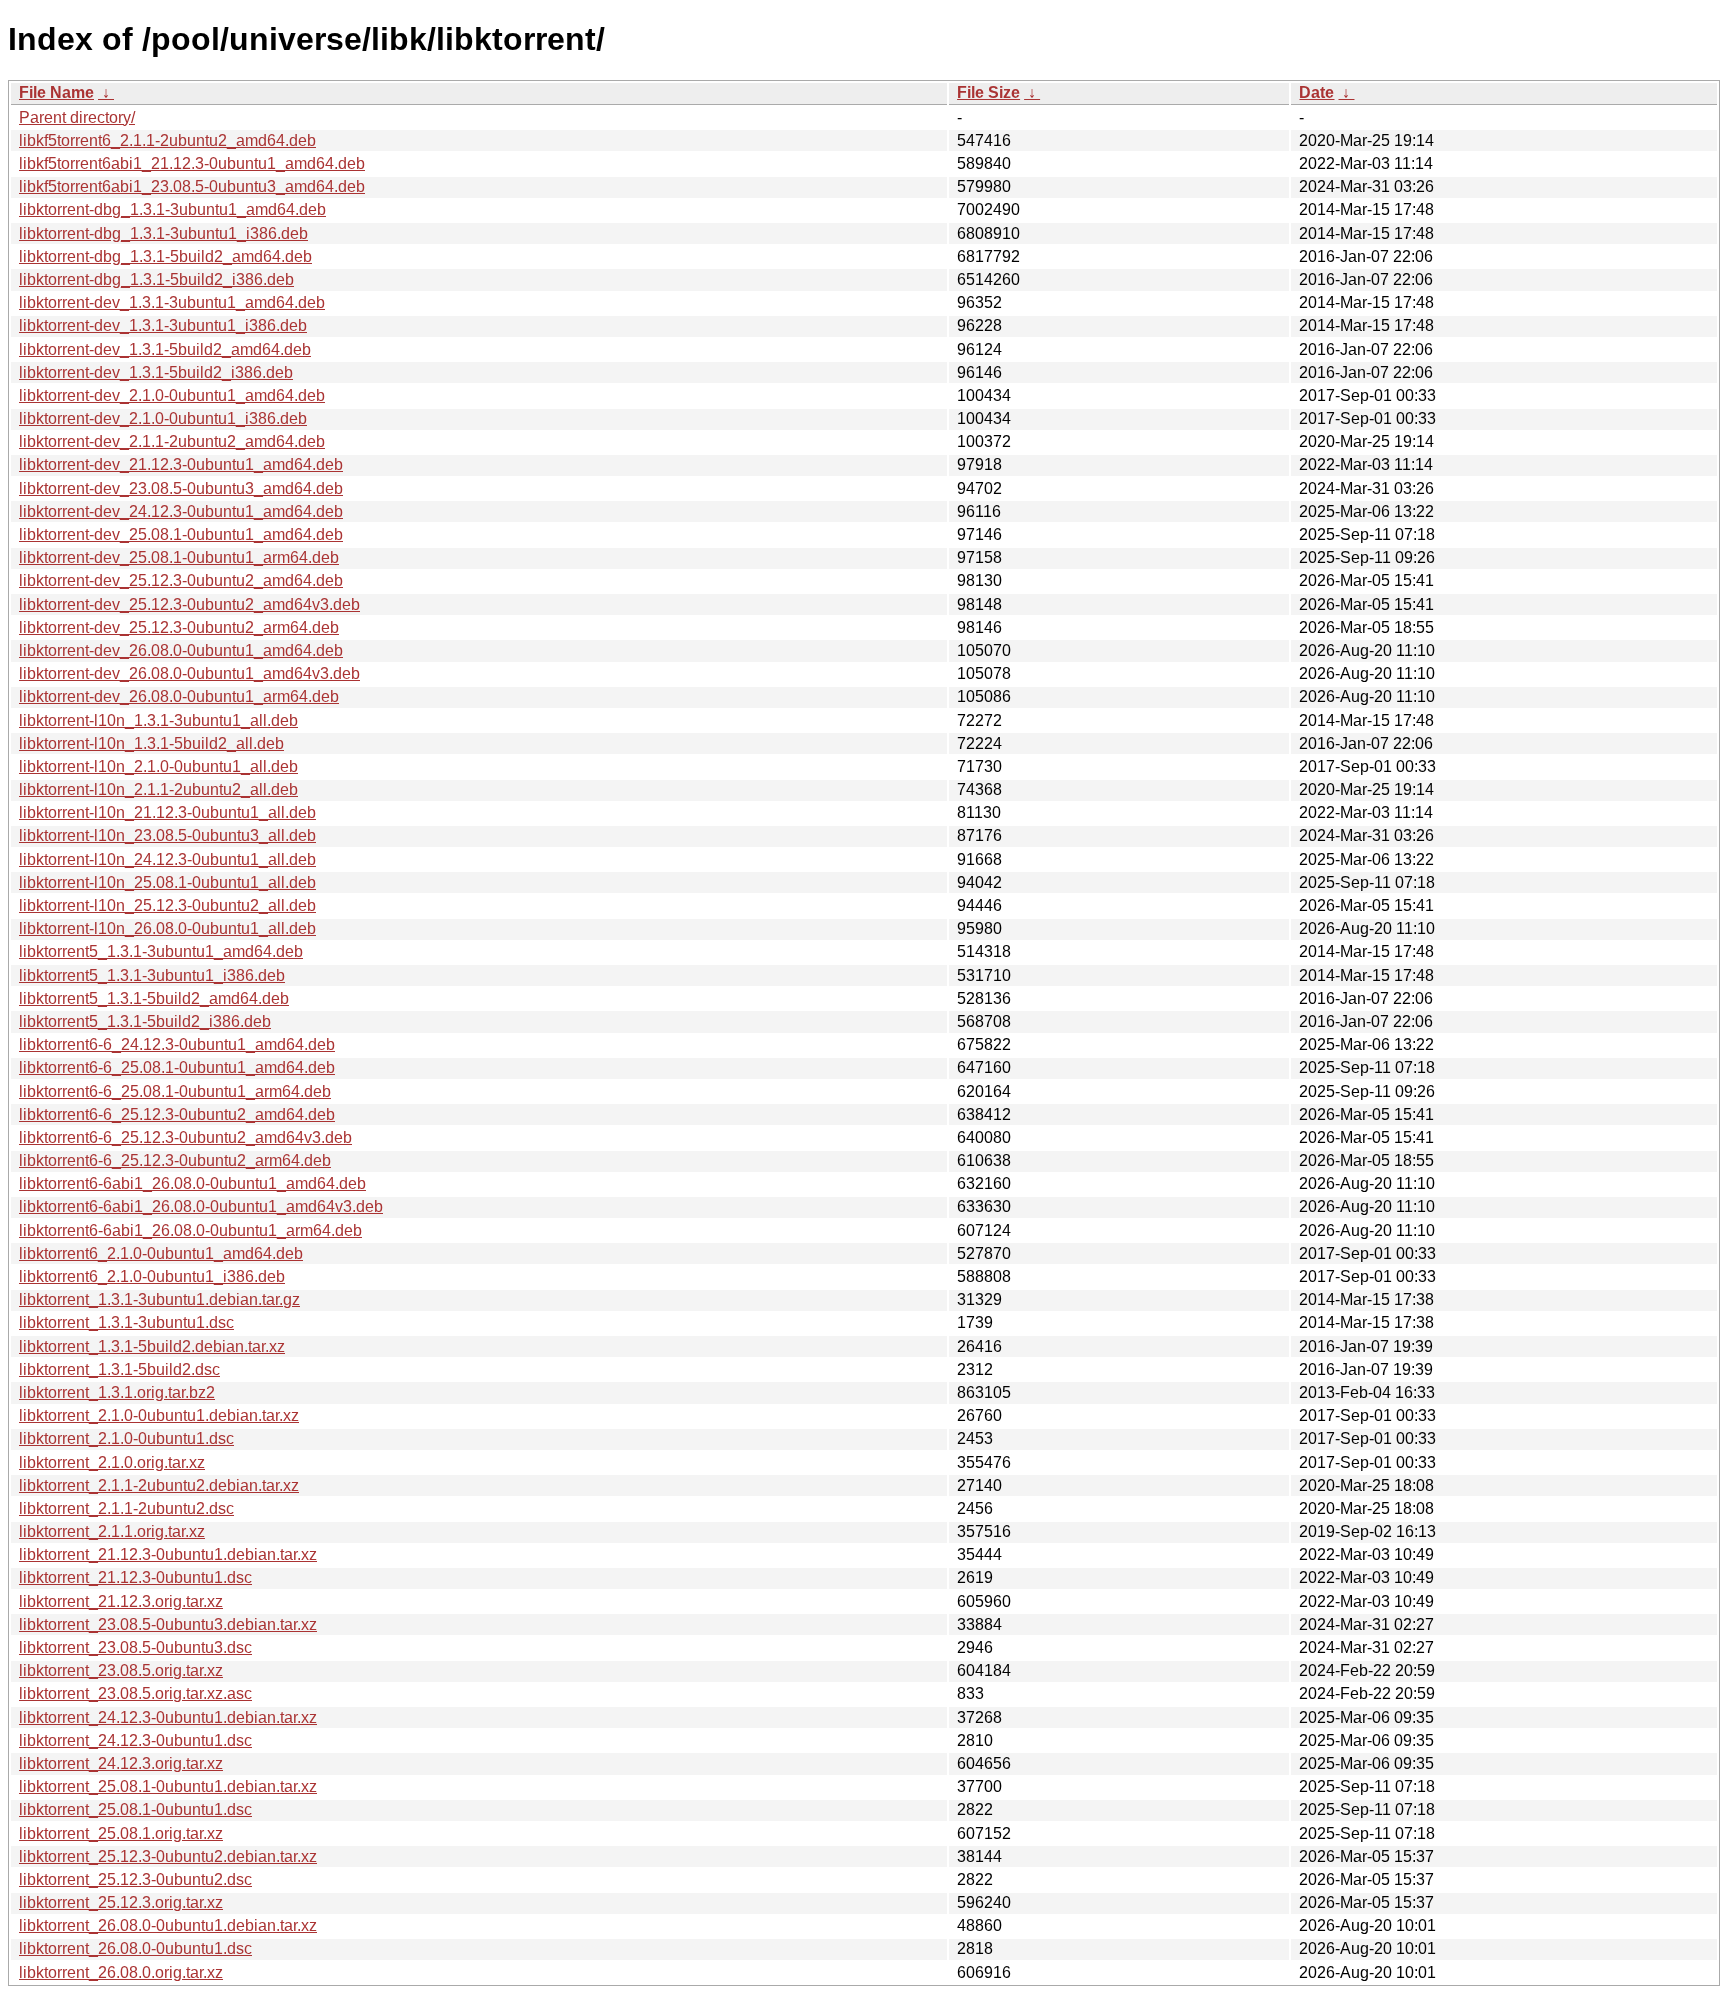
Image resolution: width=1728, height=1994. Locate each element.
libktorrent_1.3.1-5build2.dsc (119, 1369)
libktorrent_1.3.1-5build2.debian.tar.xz (152, 1346)
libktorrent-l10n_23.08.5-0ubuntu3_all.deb (167, 835)
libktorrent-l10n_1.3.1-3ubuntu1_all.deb (158, 720)
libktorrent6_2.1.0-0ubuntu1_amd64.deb (161, 1253)
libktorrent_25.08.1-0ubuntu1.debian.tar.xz (168, 1786)
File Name (56, 92)
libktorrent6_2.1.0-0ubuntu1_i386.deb (152, 1276)
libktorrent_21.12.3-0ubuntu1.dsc (135, 1577)
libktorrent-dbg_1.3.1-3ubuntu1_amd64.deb (172, 209)
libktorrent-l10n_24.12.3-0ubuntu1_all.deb (167, 859)
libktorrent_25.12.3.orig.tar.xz (121, 1902)
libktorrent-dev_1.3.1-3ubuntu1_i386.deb (163, 325)
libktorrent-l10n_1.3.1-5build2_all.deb (151, 743)
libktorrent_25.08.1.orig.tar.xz (121, 1833)
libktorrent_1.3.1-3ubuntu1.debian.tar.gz (159, 1299)
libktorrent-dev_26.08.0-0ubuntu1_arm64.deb (179, 696)
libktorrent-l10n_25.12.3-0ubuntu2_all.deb (167, 905)
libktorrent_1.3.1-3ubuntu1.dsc (126, 1322)
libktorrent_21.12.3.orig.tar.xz (121, 1601)
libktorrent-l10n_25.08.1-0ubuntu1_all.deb (167, 882)
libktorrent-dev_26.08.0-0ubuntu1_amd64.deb (181, 650)
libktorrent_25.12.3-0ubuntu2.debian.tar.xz (168, 1856)
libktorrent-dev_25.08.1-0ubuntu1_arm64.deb (179, 557)
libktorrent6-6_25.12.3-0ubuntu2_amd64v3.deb (185, 1137)
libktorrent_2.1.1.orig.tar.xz (112, 1531)
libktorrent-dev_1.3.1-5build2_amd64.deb (165, 349)
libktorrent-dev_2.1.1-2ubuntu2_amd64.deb (172, 441)
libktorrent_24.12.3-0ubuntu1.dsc (135, 1740)
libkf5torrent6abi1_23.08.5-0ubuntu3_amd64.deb (192, 186)
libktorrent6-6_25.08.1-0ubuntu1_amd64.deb (177, 1067)
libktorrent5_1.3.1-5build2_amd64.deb (154, 998)
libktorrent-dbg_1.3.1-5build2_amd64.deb (165, 256)
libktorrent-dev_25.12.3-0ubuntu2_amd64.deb (181, 580)
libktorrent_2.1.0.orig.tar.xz (112, 1462)
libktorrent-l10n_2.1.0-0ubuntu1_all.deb (158, 766)
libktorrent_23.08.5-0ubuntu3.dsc (135, 1647)
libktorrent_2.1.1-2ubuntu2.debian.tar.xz (159, 1485)
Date (1316, 92)
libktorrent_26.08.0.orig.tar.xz (121, 1972)
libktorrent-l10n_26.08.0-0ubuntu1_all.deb (167, 928)
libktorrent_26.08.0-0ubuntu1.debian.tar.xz (168, 1925)
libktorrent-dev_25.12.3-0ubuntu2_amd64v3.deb (189, 604)
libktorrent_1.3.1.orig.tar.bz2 (117, 1392)
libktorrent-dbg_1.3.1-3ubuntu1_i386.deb (163, 233)
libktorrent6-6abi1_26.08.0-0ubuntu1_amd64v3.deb (201, 1206)
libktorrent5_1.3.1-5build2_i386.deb (145, 1021)
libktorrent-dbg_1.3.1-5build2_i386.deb (156, 279)
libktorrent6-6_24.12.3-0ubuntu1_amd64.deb (177, 1044)
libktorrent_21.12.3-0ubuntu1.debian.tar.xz (168, 1554)
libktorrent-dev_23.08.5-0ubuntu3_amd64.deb (181, 488)
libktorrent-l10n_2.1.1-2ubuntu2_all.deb (158, 789)
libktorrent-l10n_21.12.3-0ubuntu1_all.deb (167, 812)
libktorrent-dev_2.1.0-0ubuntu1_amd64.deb (172, 395)
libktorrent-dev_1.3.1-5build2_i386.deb (156, 372)
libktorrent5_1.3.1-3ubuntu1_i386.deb (152, 975)
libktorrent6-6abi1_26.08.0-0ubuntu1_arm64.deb (190, 1230)
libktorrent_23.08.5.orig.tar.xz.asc (135, 1693)
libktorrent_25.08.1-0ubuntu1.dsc (135, 1809)
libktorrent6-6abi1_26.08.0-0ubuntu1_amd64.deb (192, 1183)
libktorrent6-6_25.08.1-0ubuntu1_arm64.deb (175, 1091)
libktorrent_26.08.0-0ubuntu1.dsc (135, 1948)
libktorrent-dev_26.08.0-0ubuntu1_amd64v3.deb (189, 673)
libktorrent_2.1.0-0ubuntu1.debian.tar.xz (159, 1415)
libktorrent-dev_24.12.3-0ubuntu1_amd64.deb (181, 511)
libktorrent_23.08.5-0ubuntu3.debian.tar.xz (168, 1624)
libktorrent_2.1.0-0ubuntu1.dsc (126, 1438)
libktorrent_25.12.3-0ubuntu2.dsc (135, 1879)
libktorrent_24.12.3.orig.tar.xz (121, 1763)
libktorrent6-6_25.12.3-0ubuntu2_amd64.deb (177, 1114)
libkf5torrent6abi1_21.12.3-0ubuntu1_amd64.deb (192, 163)
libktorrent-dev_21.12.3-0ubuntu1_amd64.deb (181, 464)
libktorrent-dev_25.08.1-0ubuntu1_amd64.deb (181, 534)
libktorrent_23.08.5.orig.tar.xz (121, 1670)
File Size (988, 92)
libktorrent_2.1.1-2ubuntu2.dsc (126, 1508)
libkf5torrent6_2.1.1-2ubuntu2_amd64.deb (167, 140)
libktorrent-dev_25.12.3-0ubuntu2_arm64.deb (179, 627)
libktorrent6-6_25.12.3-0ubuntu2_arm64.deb (175, 1160)
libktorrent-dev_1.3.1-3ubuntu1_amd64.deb (172, 302)
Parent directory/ (77, 117)
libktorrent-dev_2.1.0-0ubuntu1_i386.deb (163, 418)
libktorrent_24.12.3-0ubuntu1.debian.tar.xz (168, 1717)
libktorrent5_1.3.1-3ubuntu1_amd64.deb (161, 951)
